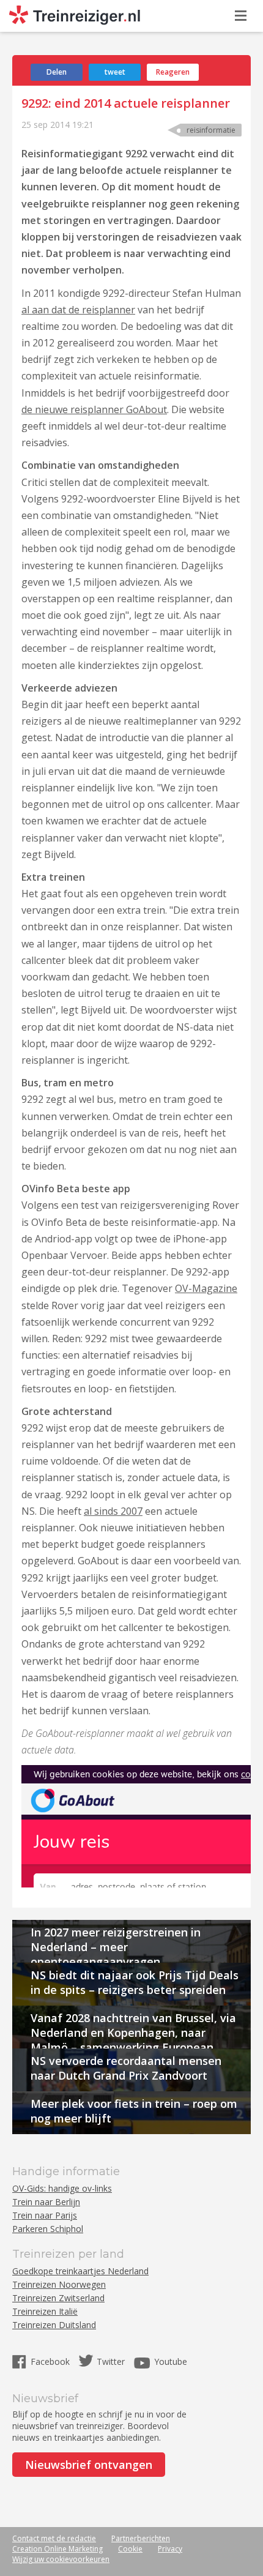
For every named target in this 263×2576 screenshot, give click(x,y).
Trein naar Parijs (45, 2215)
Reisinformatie (211, 130)
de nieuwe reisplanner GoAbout (94, 409)
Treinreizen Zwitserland (58, 2298)
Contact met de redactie (54, 2538)
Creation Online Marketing (57, 2549)
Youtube (171, 2361)
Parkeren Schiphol (48, 2229)
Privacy (170, 2549)
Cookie (130, 2549)
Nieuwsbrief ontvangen (89, 2465)
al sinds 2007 (113, 1511)
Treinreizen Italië (45, 2311)
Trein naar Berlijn (46, 2202)
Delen (57, 72)
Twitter (111, 2361)
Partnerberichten (141, 2538)
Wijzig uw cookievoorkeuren (61, 2559)
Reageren (173, 72)
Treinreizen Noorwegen (59, 2284)
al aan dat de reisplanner (78, 310)
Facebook (51, 2361)
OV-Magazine (206, 1288)
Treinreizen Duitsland (54, 2325)
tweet (115, 72)
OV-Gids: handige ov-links (62, 2188)
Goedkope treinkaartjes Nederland (80, 2271)
